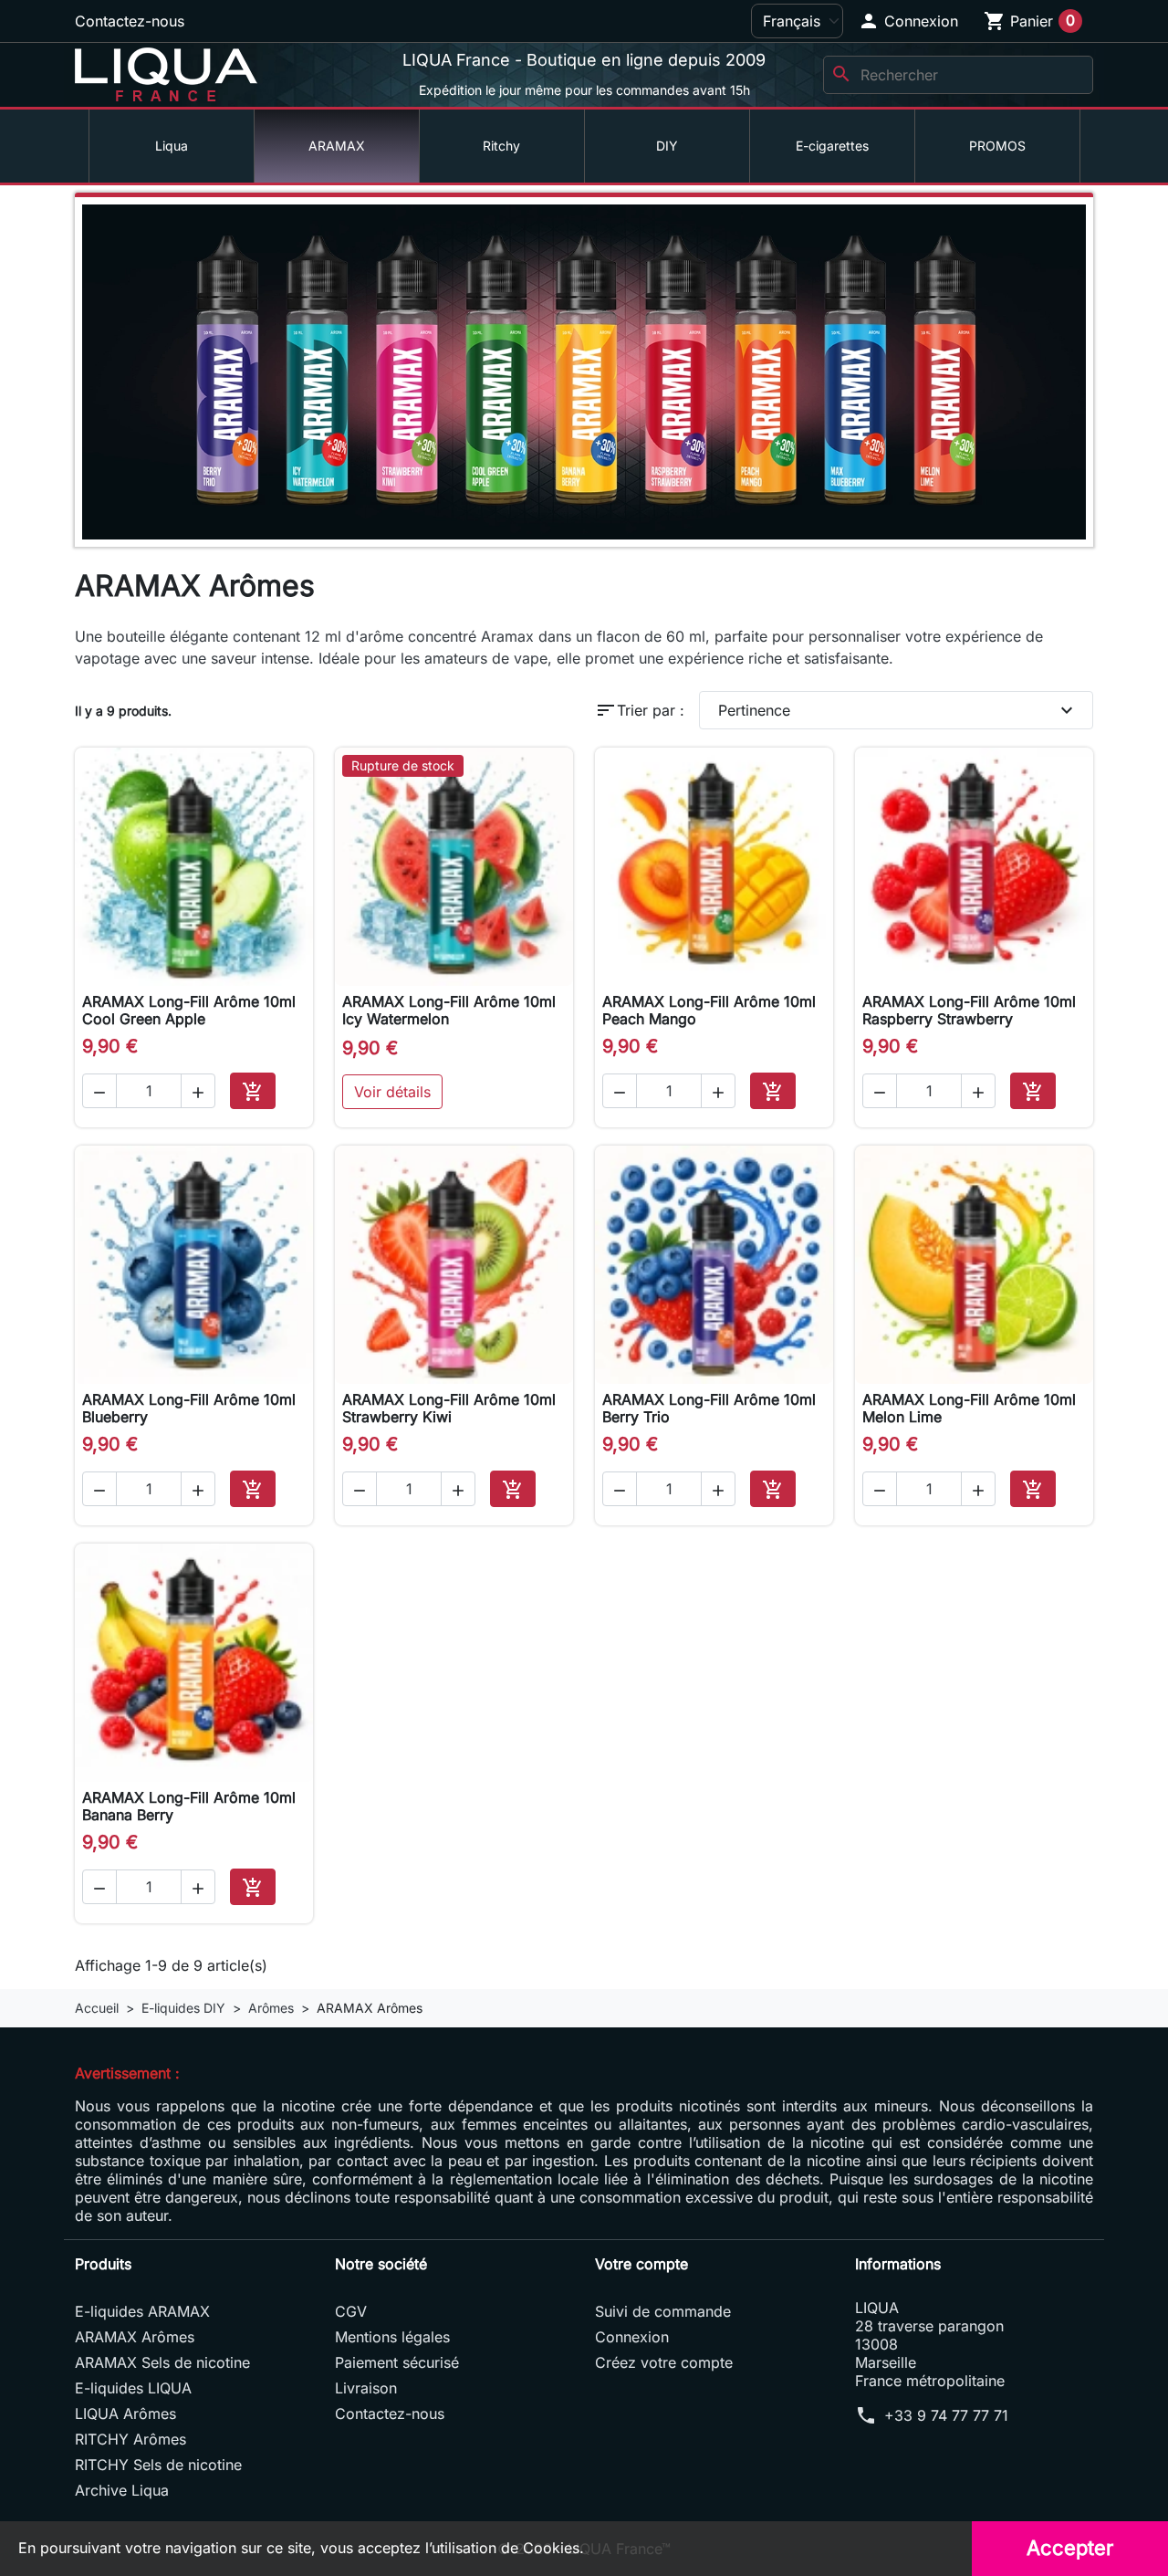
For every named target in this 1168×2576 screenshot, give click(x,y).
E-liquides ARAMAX (142, 2311)
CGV (351, 2311)
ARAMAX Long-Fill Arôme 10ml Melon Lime (969, 1408)
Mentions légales (392, 2337)
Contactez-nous (130, 21)
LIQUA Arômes (125, 2414)
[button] (908, 21)
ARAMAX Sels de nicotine (162, 2362)
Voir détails (392, 1092)
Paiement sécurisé (397, 2362)
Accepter (1070, 2548)
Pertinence (898, 710)
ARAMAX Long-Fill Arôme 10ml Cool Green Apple (189, 1010)
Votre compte (641, 2264)
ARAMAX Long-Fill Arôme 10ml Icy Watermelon (449, 1010)
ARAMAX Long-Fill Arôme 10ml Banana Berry (189, 1806)
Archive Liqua (122, 2490)
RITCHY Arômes (130, 2439)
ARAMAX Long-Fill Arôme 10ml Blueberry (189, 1408)
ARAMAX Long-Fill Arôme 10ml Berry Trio (709, 1408)
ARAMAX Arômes (135, 2337)
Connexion (632, 2337)
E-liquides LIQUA (133, 2388)
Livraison (366, 2388)
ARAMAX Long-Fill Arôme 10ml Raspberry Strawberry (969, 1010)
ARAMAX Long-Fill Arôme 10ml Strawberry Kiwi (449, 1408)
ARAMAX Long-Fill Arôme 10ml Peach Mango (709, 1010)
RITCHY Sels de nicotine (158, 2465)
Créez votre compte (664, 2362)
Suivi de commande (663, 2311)
